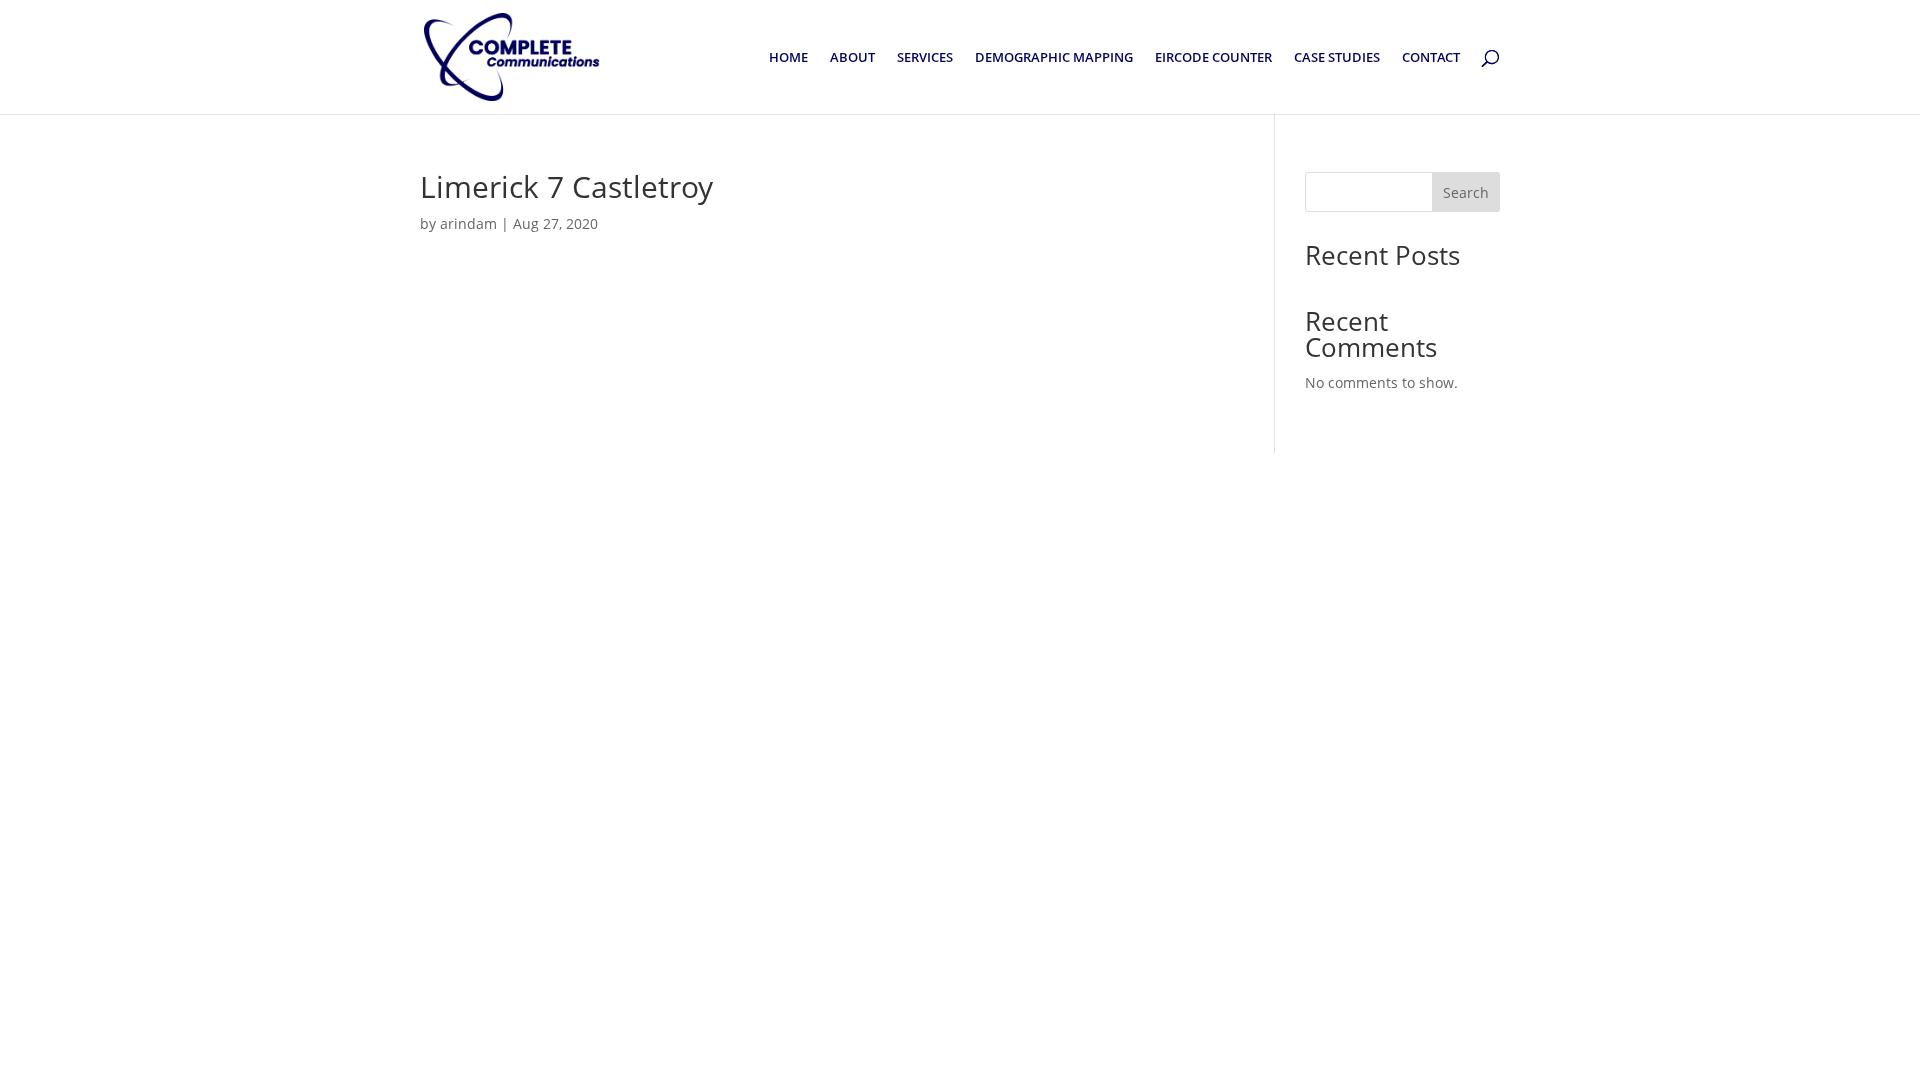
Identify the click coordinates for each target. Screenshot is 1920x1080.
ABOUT (852, 58)
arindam (468, 223)
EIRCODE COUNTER (1213, 58)
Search (1466, 192)
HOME (788, 58)
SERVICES (925, 58)
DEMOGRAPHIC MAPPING (1054, 58)
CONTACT (1431, 58)
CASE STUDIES (1337, 58)
